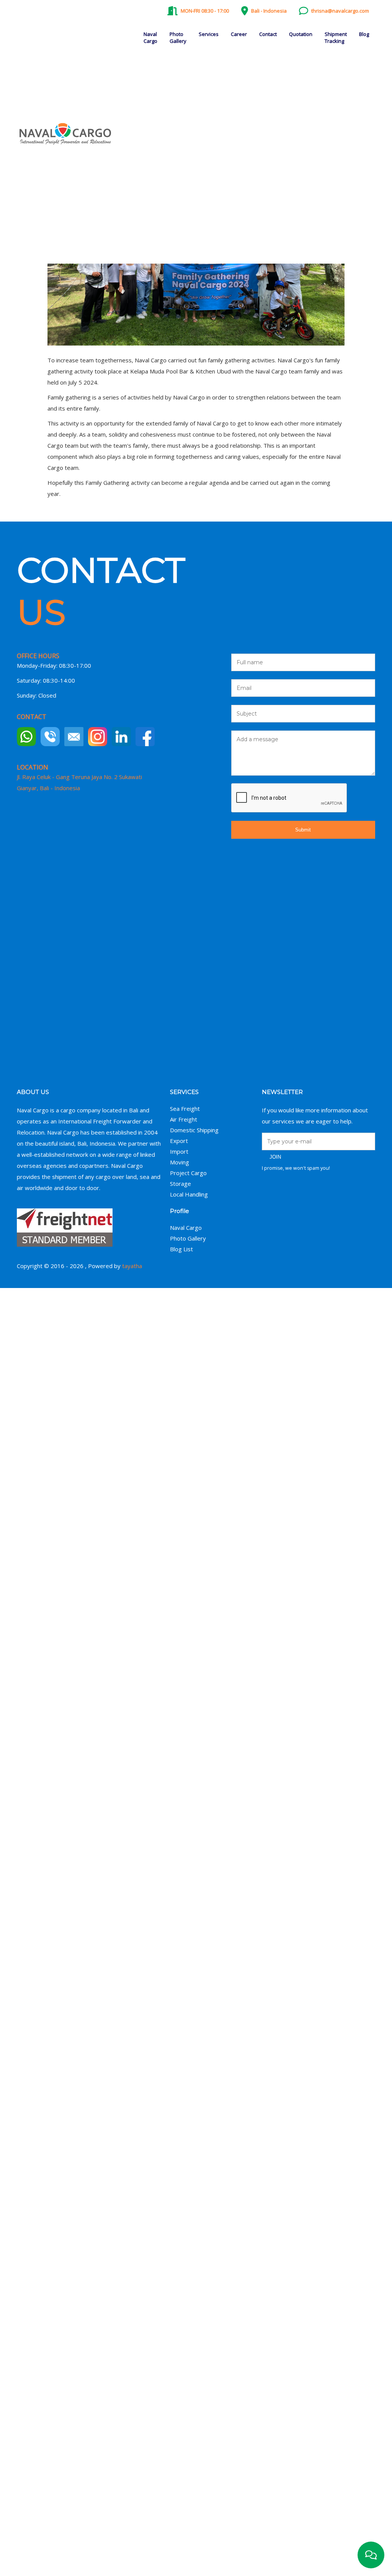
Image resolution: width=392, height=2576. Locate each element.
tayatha (132, 1266)
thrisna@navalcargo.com (340, 11)
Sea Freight (185, 1109)
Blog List (181, 1249)
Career (239, 34)
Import (179, 1151)
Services (209, 34)
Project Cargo (188, 1173)
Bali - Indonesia (269, 11)
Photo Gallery (178, 37)
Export (179, 1141)
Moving (180, 1162)
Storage (180, 1184)
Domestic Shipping (194, 1130)
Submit (303, 830)
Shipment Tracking (336, 37)
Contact (268, 34)
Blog (364, 34)
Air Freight (184, 1119)
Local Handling (189, 1194)
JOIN (275, 1157)
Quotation (301, 34)
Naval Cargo (150, 37)
